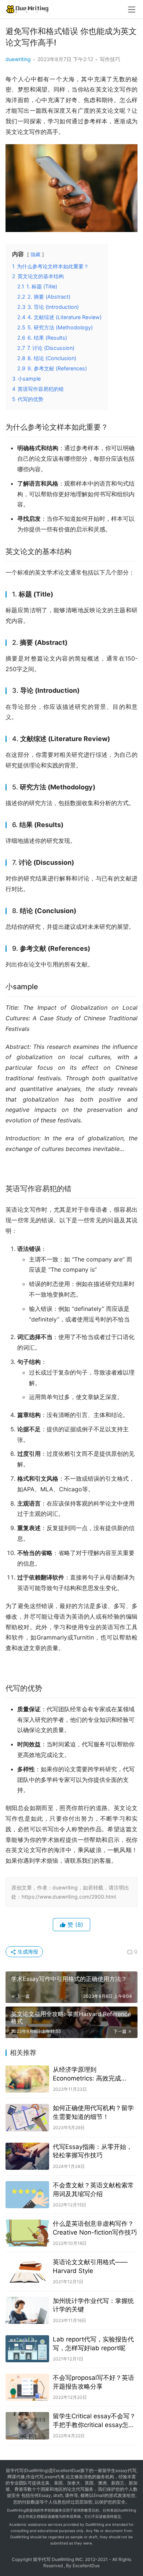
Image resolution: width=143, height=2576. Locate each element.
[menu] (132, 10)
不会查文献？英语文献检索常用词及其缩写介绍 (93, 2190)
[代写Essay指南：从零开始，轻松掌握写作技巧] (27, 2156)
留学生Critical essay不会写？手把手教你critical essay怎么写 (94, 2421)
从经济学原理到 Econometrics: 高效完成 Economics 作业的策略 (87, 2074)
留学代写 (15, 2470)
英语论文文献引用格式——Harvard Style (90, 2266)
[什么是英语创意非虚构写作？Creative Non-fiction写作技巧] (27, 2233)
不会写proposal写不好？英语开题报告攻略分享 (93, 2382)
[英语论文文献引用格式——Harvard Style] (27, 2272)
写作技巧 (110, 59)
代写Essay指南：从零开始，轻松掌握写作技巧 (93, 2151)
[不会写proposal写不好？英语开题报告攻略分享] (27, 2387)
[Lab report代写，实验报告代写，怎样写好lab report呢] (27, 2349)
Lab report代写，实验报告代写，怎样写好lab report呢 (93, 2344)
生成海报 (27, 1951)
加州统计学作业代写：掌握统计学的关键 (93, 2305)
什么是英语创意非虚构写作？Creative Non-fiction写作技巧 (95, 2228)
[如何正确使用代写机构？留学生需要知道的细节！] (27, 2117)
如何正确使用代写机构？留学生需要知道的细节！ (93, 2112)
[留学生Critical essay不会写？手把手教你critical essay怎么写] (27, 2426)
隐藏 (36, 255)
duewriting (18, 59)
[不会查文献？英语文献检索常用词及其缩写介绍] (27, 2195)
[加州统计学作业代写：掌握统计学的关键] (27, 2310)
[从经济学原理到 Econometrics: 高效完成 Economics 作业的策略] (27, 2079)
